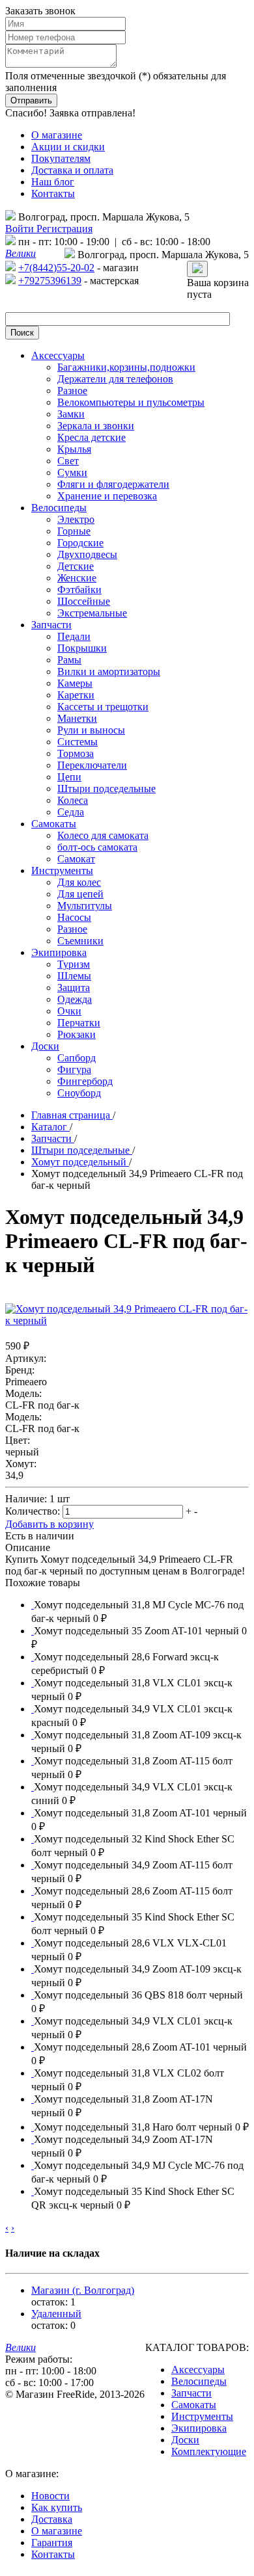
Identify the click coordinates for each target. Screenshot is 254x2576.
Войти (21, 229)
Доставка (52, 2519)
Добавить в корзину (49, 1524)
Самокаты (194, 2405)
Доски (185, 2440)
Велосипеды (199, 2381)
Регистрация (64, 229)
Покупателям (61, 158)
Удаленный (56, 2314)
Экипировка (199, 2428)
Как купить (57, 2507)
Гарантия (52, 2543)
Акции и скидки (68, 147)
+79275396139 (50, 281)
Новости (50, 2496)
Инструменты (202, 2416)
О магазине (57, 135)
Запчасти (191, 2393)
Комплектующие (209, 2451)
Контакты (53, 193)
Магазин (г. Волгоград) (83, 2290)
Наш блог (53, 182)
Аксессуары (198, 2370)
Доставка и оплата (72, 170)
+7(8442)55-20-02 (56, 268)
